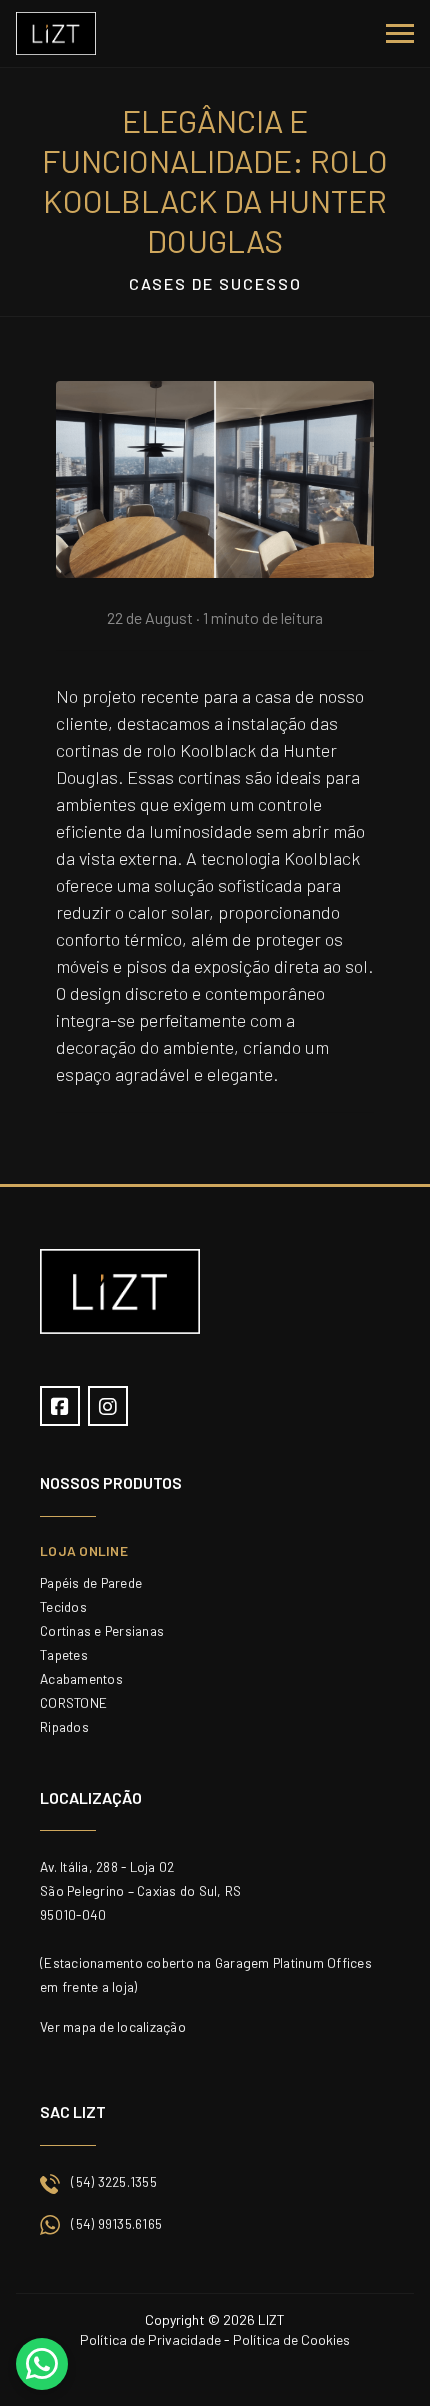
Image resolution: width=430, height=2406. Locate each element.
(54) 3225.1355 (114, 2181)
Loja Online (84, 1550)
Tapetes (64, 1654)
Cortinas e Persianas (102, 1630)
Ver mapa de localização (113, 2026)
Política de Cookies (291, 2339)
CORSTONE (73, 1702)
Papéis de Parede (91, 1582)
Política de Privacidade (150, 2339)
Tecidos (63, 1606)
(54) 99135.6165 (116, 2223)
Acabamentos (81, 1678)
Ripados (64, 1726)
